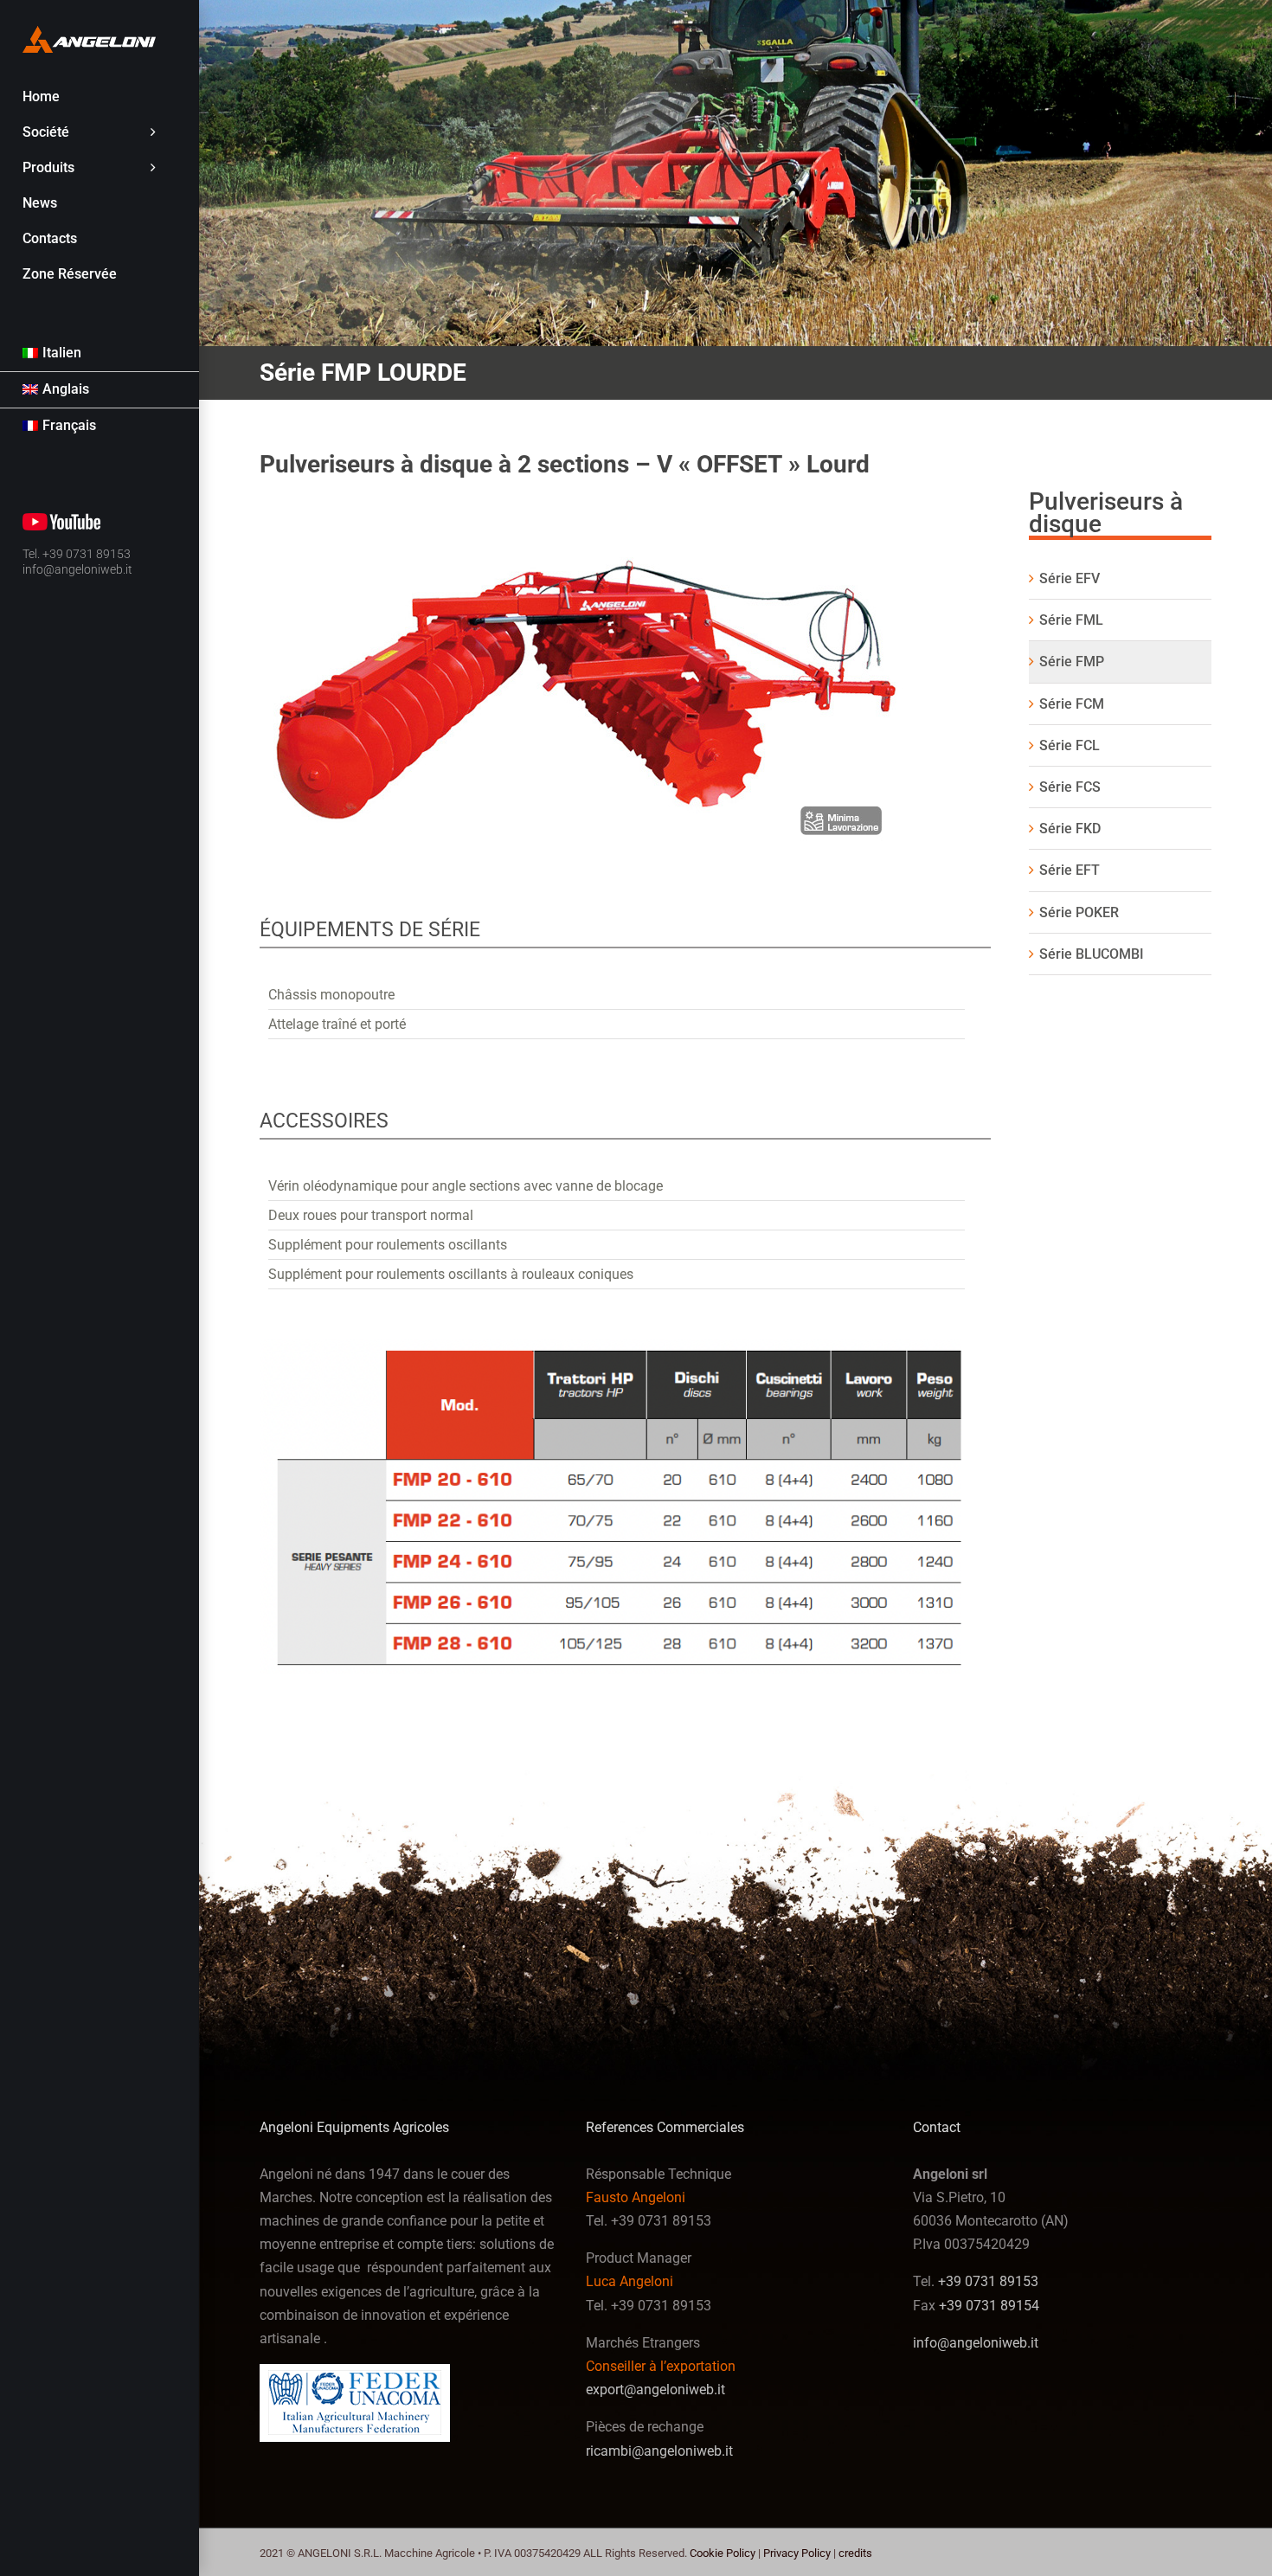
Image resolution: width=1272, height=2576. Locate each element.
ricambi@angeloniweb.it (659, 2451)
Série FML (1071, 620)
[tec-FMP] (625, 1346)
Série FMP (1072, 662)
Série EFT (1070, 870)
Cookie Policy (723, 2553)
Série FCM (1072, 704)
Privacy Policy (797, 2553)
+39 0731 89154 (989, 2306)
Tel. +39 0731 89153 (77, 554)
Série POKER (1079, 912)
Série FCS (1070, 787)
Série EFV (1070, 578)
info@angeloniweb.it (77, 569)
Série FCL (1070, 745)
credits (855, 2553)
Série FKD (1070, 829)
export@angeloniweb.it (655, 2390)
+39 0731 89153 (988, 2281)
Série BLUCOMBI (1092, 954)
